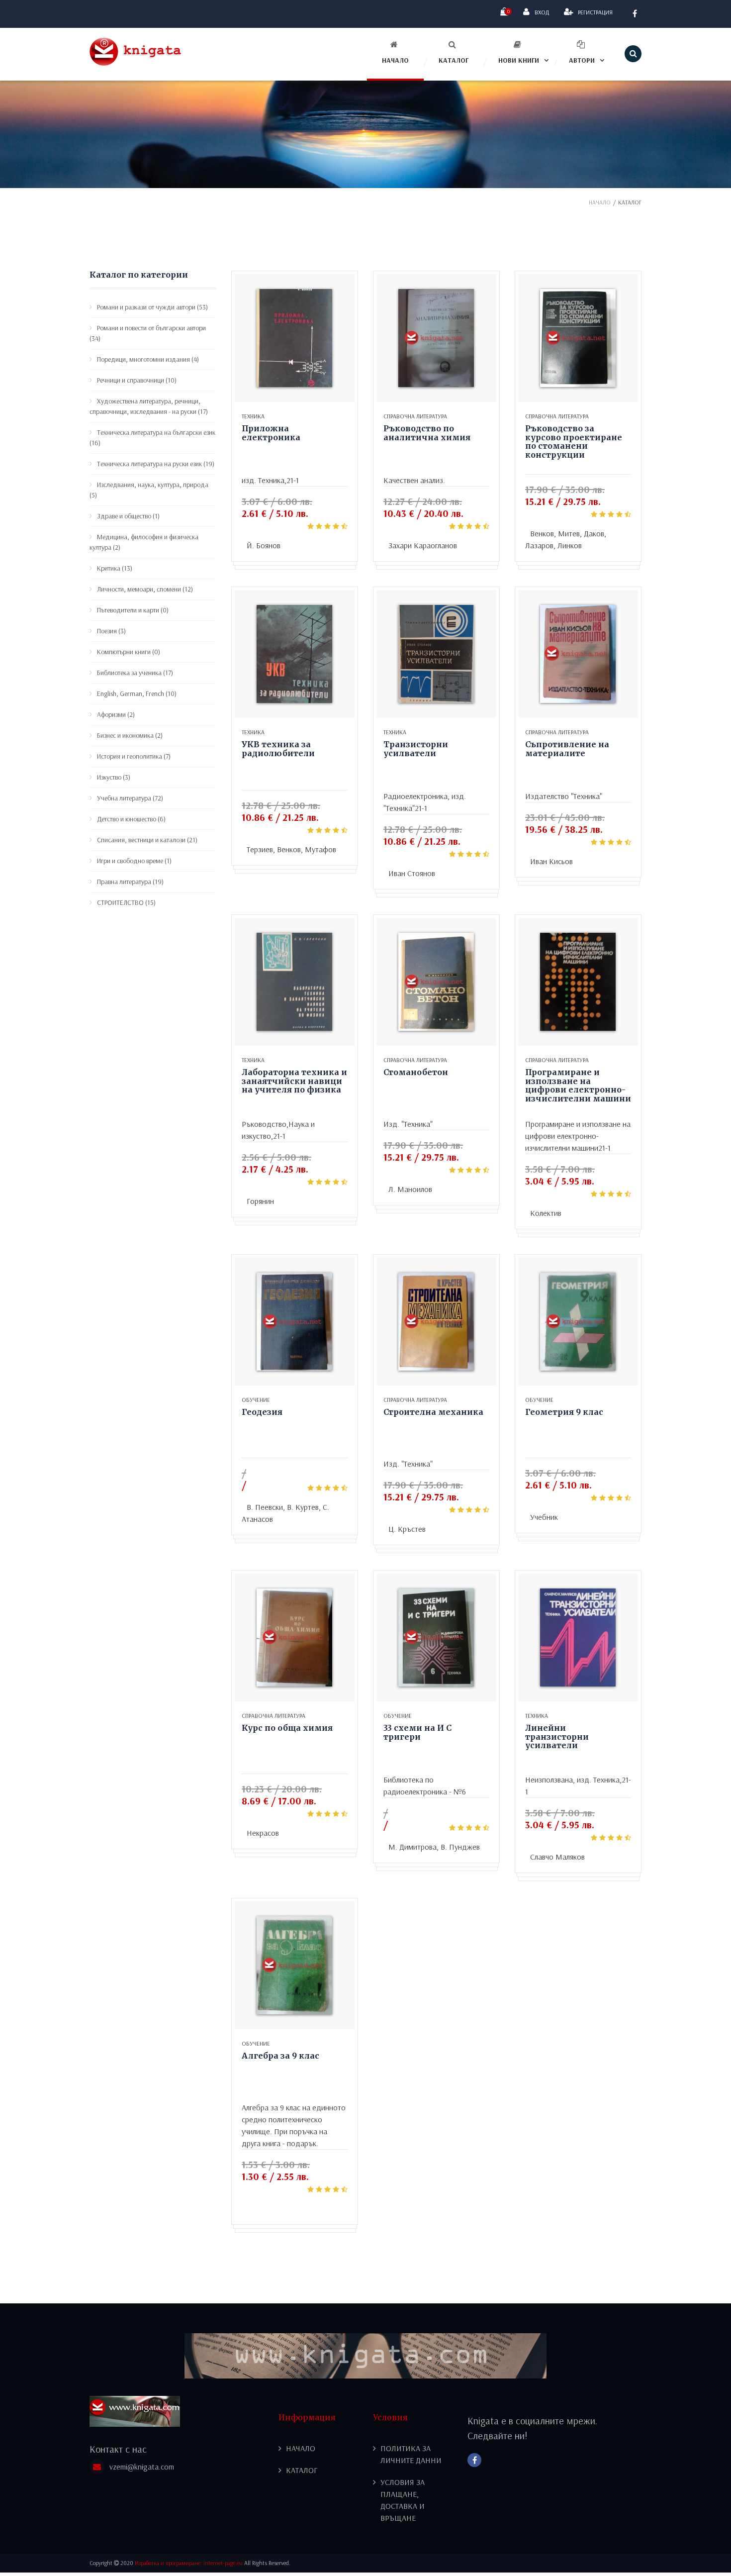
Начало (395, 60)
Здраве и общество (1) (128, 516)
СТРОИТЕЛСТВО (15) (126, 902)
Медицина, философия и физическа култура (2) (144, 542)
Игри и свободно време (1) (134, 861)
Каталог (454, 60)
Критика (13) (115, 568)
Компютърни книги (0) (129, 652)
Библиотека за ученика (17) (135, 673)
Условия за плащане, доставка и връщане (403, 2500)
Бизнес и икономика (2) (130, 735)
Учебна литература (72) (130, 798)
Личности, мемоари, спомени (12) (145, 589)
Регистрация (595, 12)
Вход (542, 12)
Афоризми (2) (116, 714)
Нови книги (519, 60)
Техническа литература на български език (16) (152, 438)
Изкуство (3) (114, 777)
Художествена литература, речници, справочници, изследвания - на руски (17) (149, 406)
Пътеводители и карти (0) (133, 610)
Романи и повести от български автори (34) (148, 333)
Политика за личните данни (411, 2454)
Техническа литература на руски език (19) (156, 464)
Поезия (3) (111, 631)
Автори (582, 60)
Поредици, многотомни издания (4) (148, 359)
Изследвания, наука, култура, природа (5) (149, 490)
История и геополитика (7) (134, 756)
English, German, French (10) (137, 694)
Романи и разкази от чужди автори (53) (152, 307)
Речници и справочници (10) (137, 380)
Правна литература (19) (130, 882)
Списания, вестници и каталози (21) (147, 840)
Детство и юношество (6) (131, 819)
